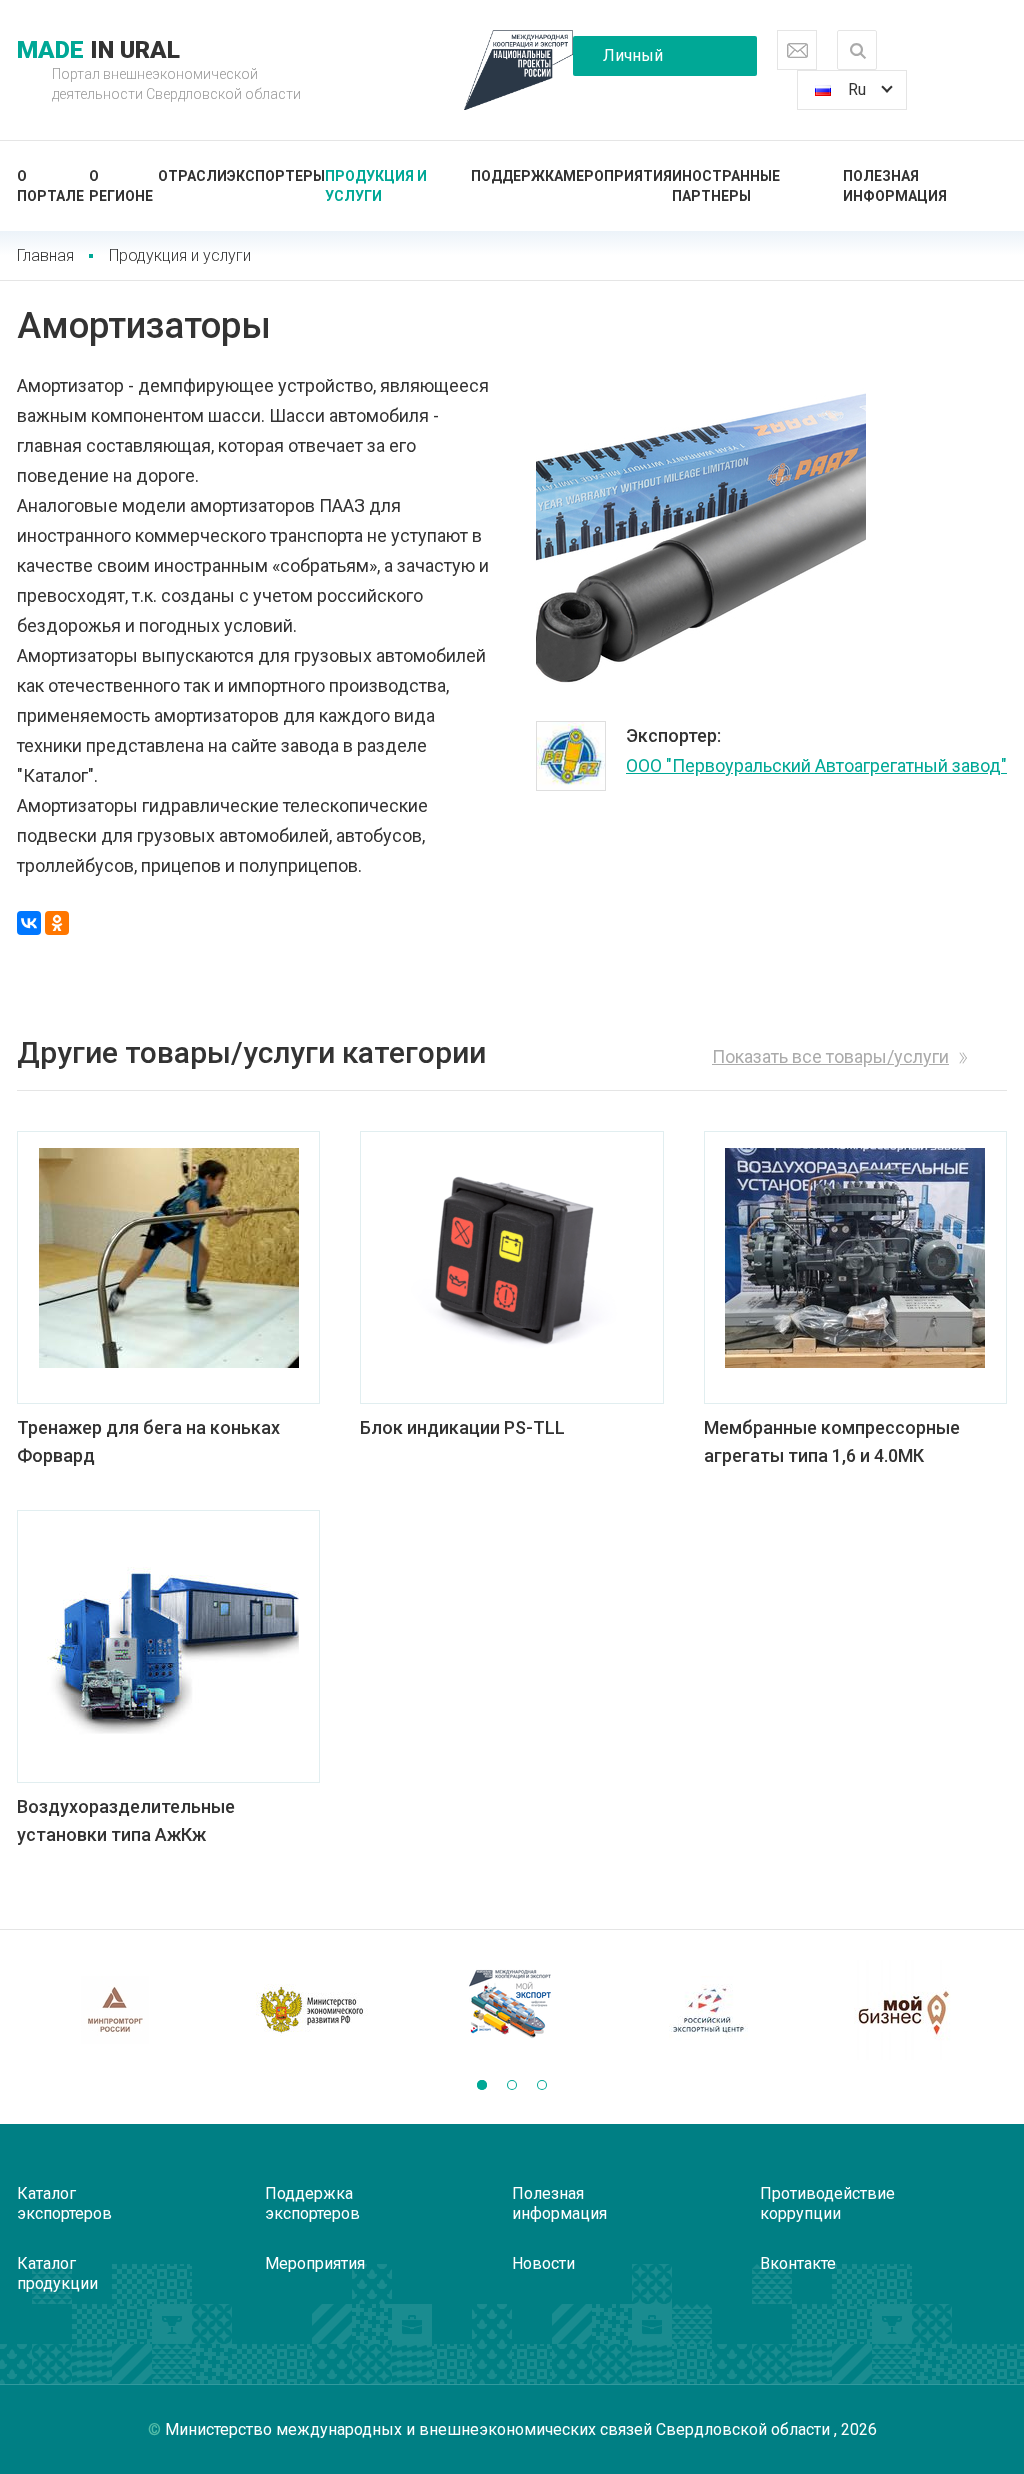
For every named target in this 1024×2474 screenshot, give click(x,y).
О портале (50, 186)
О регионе (121, 186)
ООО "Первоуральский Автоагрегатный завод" (816, 765)
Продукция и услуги (376, 186)
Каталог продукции (57, 2273)
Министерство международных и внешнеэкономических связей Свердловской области (499, 2429)
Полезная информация (895, 186)
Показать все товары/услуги (830, 1056)
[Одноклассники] (57, 923)
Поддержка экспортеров (312, 2203)
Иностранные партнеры (726, 186)
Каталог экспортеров (64, 2203)
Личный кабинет (633, 61)
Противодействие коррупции (827, 2203)
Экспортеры (276, 176)
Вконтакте (798, 2263)
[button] (482, 2085)
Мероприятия (617, 176)
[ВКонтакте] (29, 923)
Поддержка (517, 176)
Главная (45, 255)
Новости (543, 2263)
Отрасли (192, 176)
